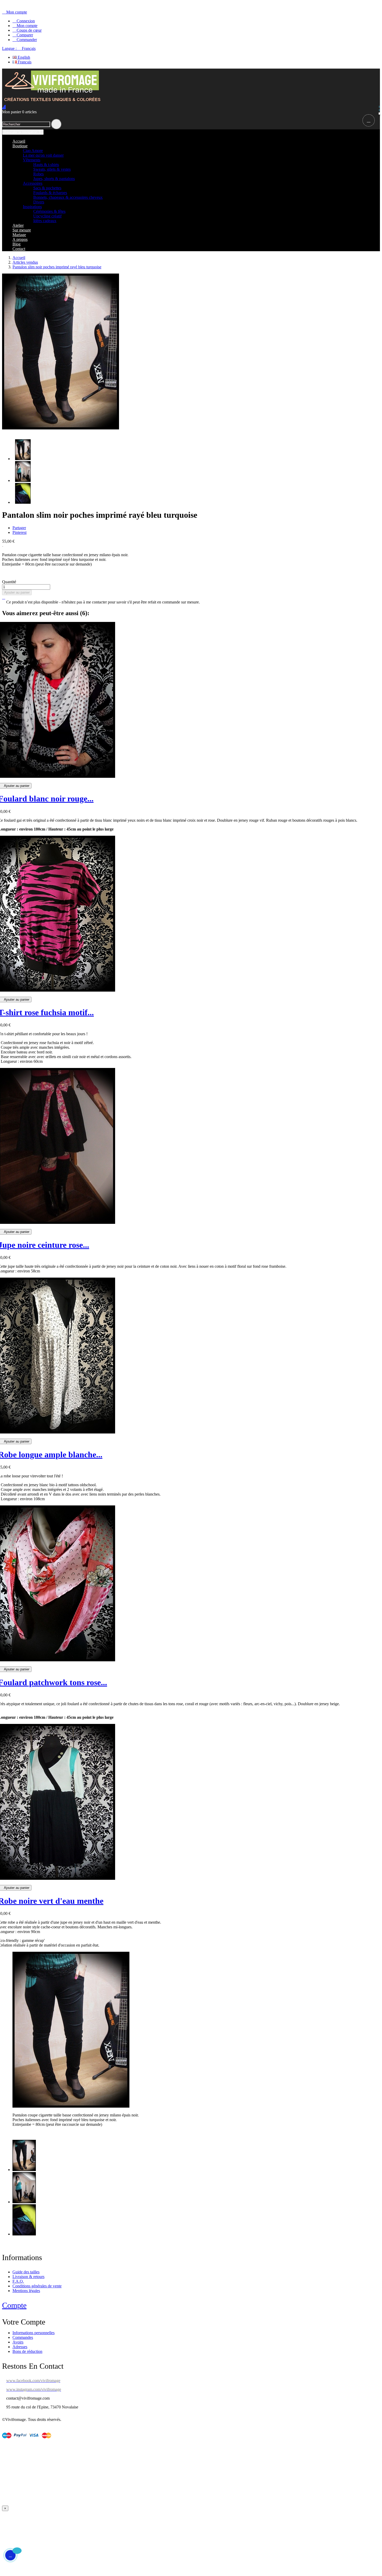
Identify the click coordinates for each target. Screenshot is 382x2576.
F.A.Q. (18, 2281)
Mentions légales (26, 2291)
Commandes (23, 2337)
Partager (19, 528)
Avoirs (18, 2342)
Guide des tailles (26, 2272)
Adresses (20, 2347)
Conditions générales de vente (37, 2286)
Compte (14, 2305)
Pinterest (19, 532)
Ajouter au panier (17, 592)
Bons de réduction (27, 2351)
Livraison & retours (28, 2277)
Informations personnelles (34, 2333)
